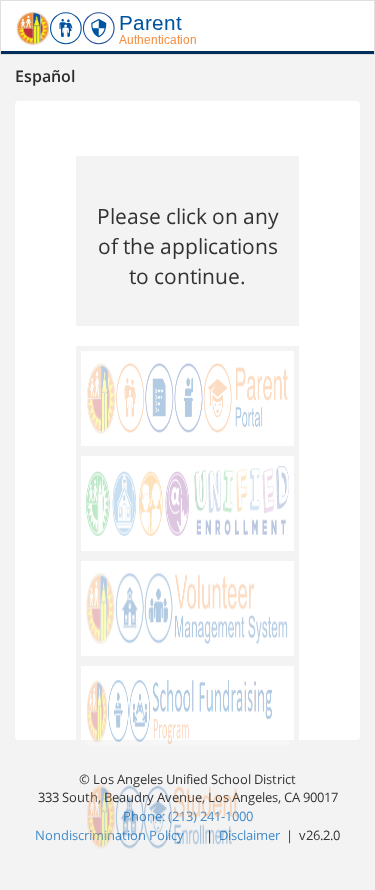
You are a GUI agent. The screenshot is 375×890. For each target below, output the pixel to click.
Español (45, 76)
